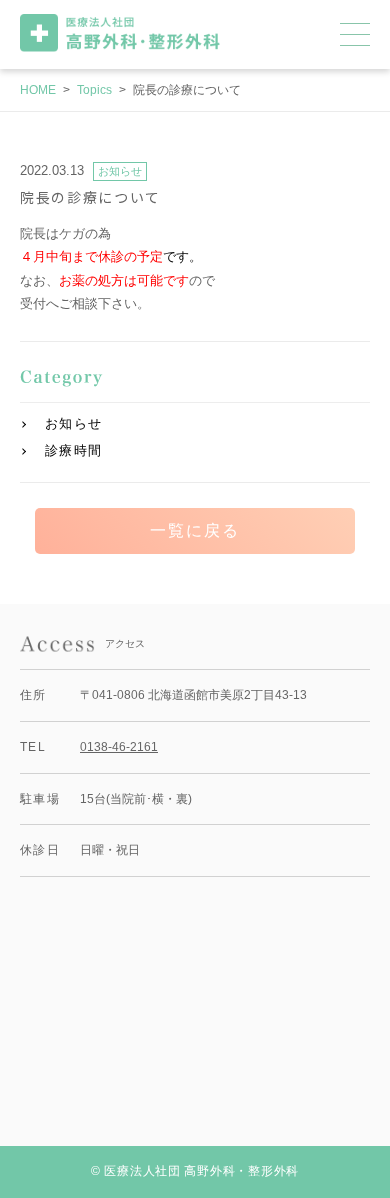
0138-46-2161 (119, 747)
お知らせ (73, 423)
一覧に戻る (195, 530)
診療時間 (73, 450)
